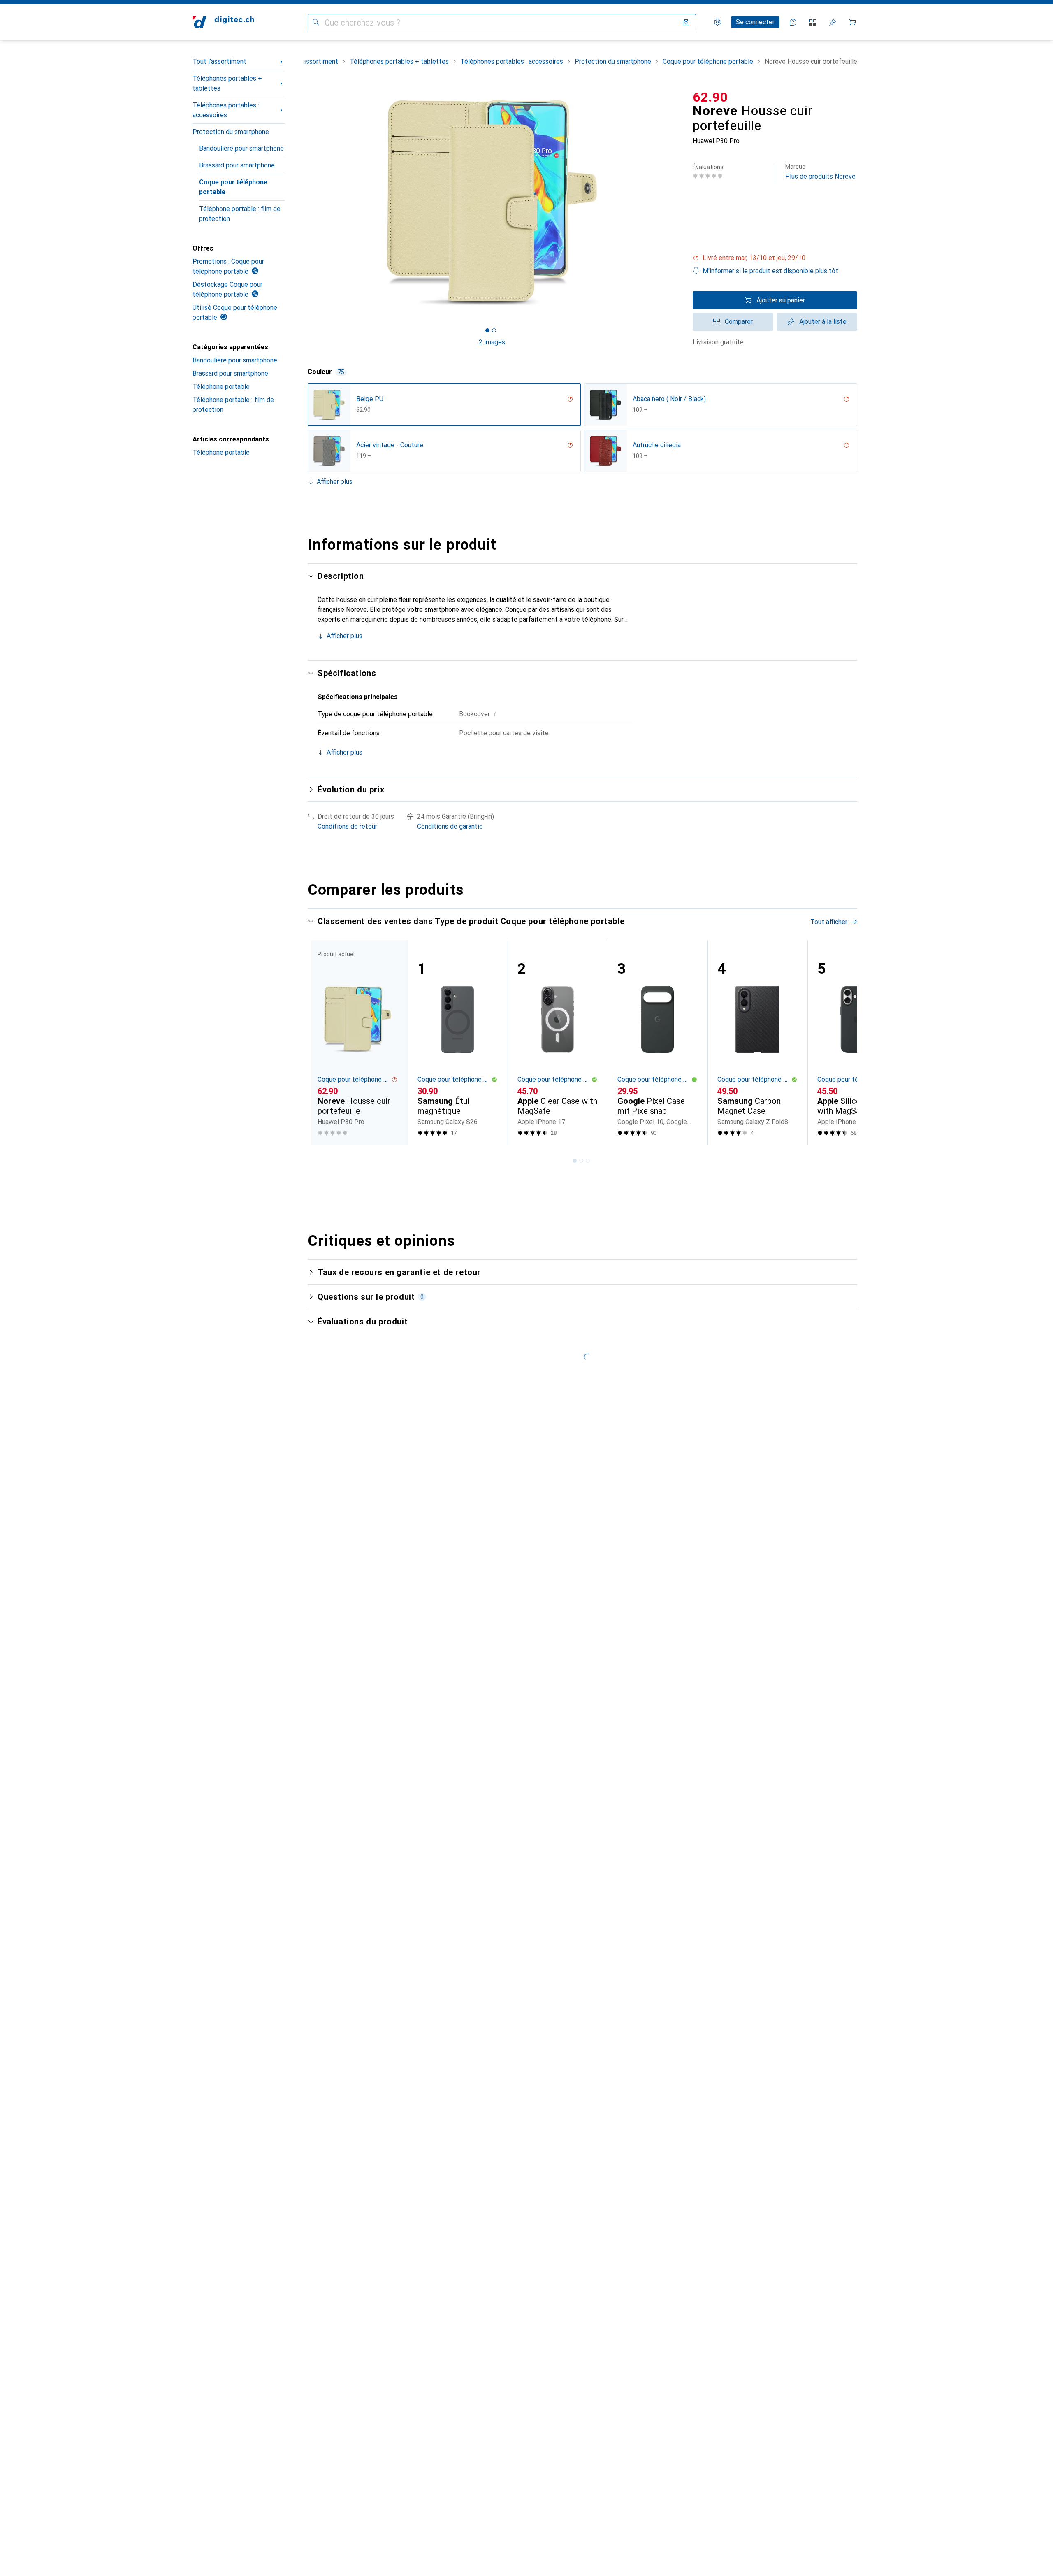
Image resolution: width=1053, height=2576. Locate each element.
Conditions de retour (347, 826)
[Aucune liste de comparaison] (813, 22)
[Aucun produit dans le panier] (852, 22)
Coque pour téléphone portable (233, 187)
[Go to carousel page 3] (588, 1161)
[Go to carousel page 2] (581, 1161)
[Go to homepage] (223, 22)
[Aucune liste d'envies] (833, 22)
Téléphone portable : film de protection (240, 214)
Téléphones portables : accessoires (226, 110)
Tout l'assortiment (219, 62)
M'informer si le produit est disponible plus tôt (770, 271)
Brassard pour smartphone (237, 165)
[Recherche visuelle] (686, 22)
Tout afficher (829, 922)
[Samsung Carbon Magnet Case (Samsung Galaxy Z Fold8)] (757, 1043)
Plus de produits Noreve (820, 172)
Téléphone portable (221, 387)
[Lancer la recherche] (316, 22)
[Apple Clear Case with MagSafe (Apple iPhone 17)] (558, 1043)
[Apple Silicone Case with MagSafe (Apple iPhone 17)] (857, 1043)
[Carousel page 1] (487, 330)
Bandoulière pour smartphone (241, 148)
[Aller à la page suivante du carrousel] (842, 1043)
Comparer (739, 322)
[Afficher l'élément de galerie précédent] (306, 202)
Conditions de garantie (450, 826)
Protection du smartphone (231, 132)
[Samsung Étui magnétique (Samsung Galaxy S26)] (458, 1043)
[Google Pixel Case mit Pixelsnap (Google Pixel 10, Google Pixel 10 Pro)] (658, 1043)
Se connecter (755, 22)
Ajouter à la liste (823, 322)
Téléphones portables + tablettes (227, 83)
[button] (775, 258)
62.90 (710, 97)
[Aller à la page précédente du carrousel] (322, 1043)
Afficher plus (335, 482)
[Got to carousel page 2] (494, 330)
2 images (492, 342)
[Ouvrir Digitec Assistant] (793, 22)
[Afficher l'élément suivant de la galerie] (678, 202)
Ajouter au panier (781, 300)
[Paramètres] (717, 22)
